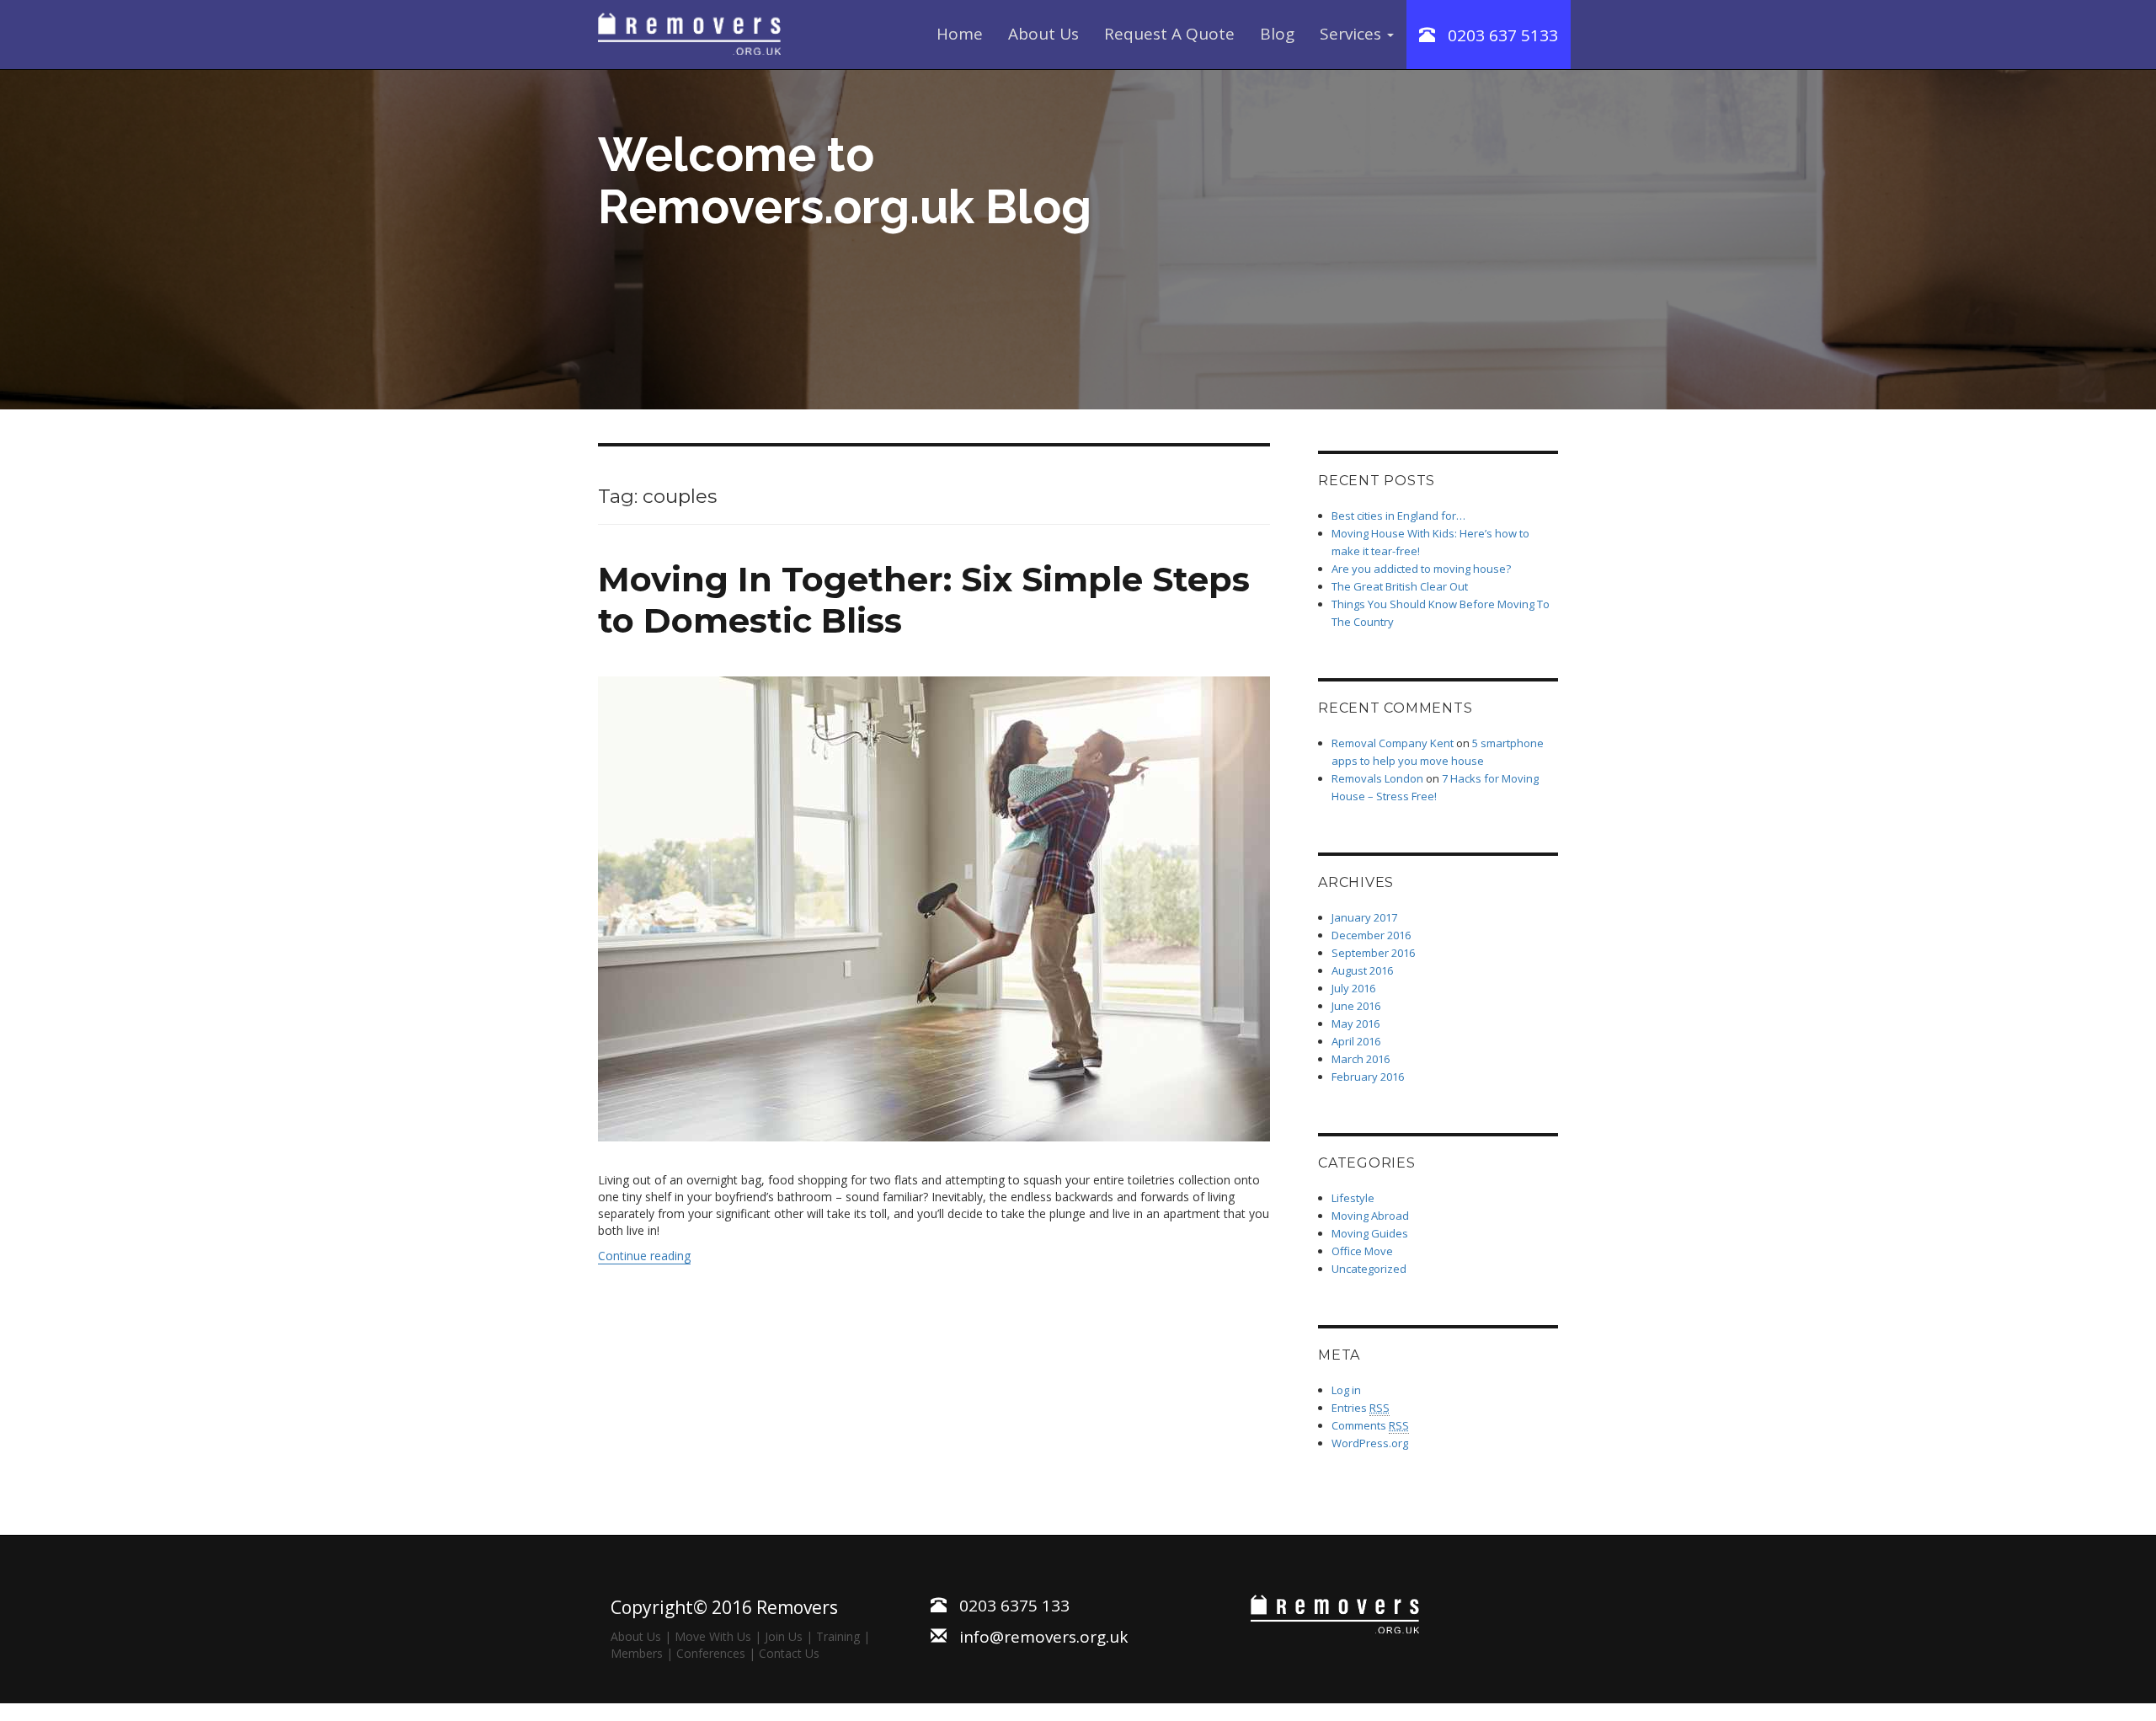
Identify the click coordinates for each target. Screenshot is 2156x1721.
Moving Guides (1370, 1233)
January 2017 (1364, 917)
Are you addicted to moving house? (1421, 569)
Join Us (784, 1636)
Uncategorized (1369, 1269)
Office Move (1362, 1251)
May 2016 (1356, 1024)
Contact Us (789, 1653)
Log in (1346, 1390)
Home (960, 34)
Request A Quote (1169, 34)
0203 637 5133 (1497, 35)
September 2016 (1373, 953)
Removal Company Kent (1393, 743)
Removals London (1377, 778)
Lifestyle (1353, 1198)
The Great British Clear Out (1401, 586)
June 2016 (1356, 1006)
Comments (1370, 1425)
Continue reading (644, 1256)
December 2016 (1371, 935)
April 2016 (1356, 1041)
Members (637, 1653)
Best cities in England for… (1398, 516)
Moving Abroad (1370, 1216)
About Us (1043, 34)
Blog (1277, 34)
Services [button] (1353, 34)
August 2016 (1362, 970)
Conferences (711, 1653)
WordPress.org (1370, 1443)
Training (838, 1636)
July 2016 (1353, 988)
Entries (1361, 1408)
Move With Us (713, 1636)
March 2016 (1361, 1059)
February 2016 (1368, 1077)
